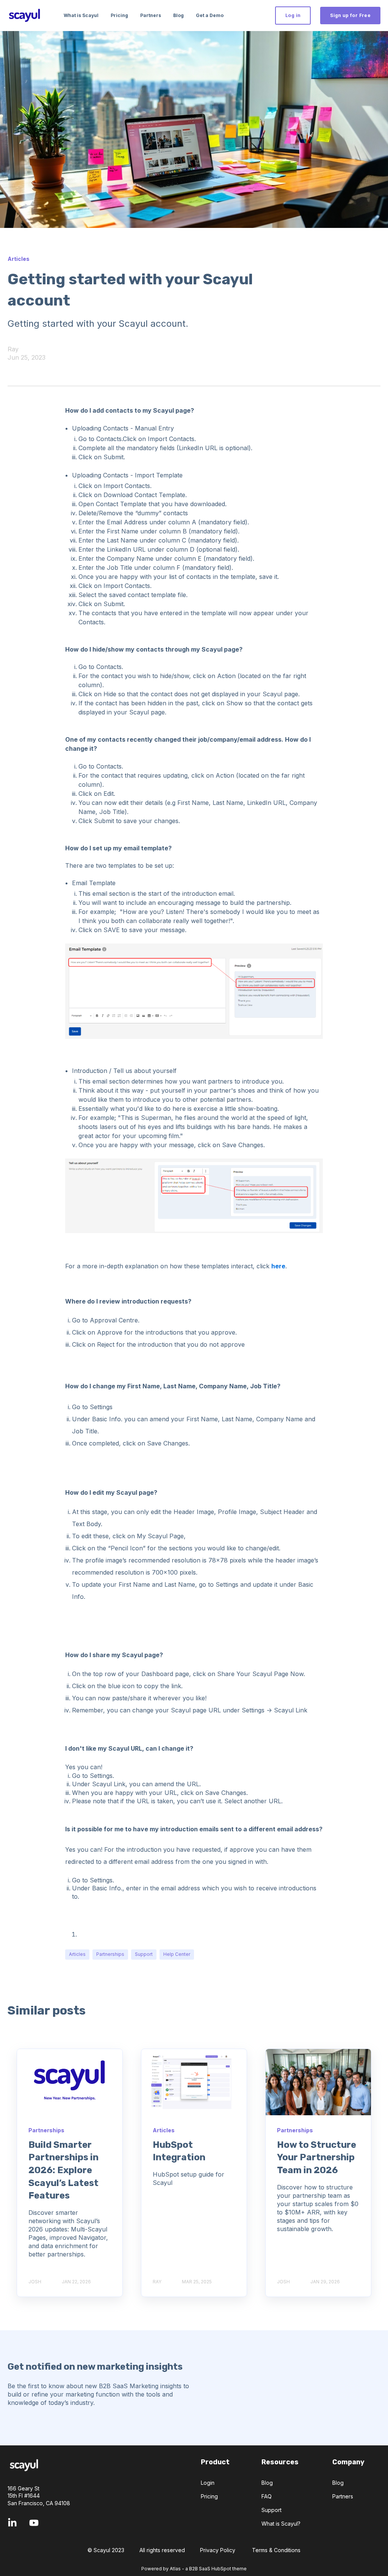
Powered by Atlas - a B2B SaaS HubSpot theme (194, 2569)
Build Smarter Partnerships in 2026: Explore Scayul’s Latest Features (63, 2170)
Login (208, 2483)
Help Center (177, 1954)
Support (144, 1954)
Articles (77, 1954)
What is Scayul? (281, 2524)
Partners (343, 2496)
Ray (13, 349)
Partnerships (110, 1954)
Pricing (209, 2496)
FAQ (267, 2496)
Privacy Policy (218, 2550)
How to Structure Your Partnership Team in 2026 (317, 2157)
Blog (267, 2483)
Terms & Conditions (276, 2550)
